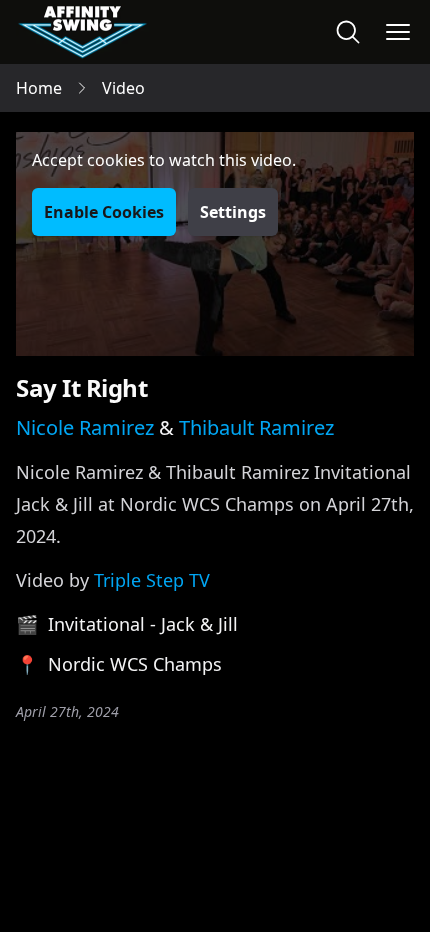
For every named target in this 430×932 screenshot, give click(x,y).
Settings (233, 212)
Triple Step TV (152, 580)
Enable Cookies (104, 212)
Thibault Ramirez (256, 427)
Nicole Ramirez (85, 427)
